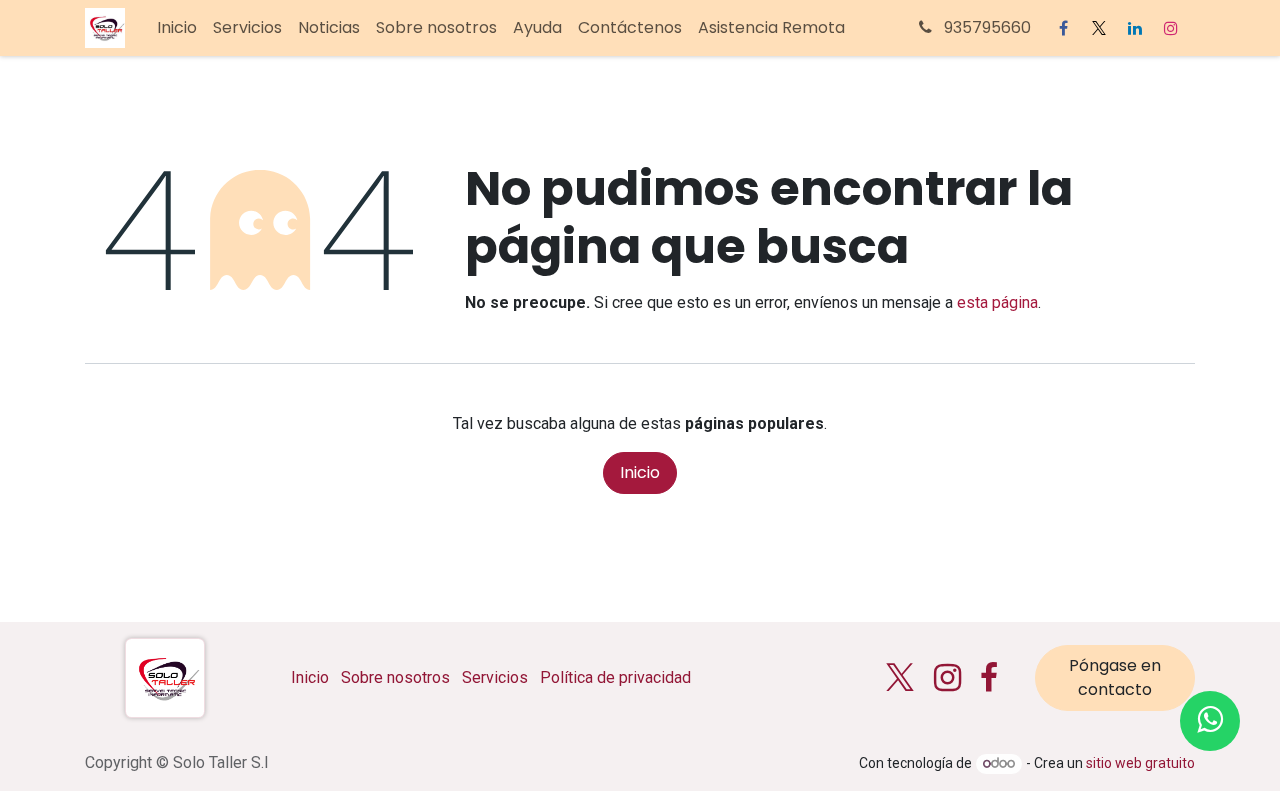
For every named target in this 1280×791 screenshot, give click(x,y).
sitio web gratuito (1140, 763)
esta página (997, 302)
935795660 (985, 27)
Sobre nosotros (395, 677)
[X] (1099, 28)
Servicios (495, 677)
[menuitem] (177, 28)
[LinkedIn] (1135, 28)
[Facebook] (1063, 28)
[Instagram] (1171, 28)
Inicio (640, 472)
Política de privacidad (615, 677)
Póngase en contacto (1115, 677)
